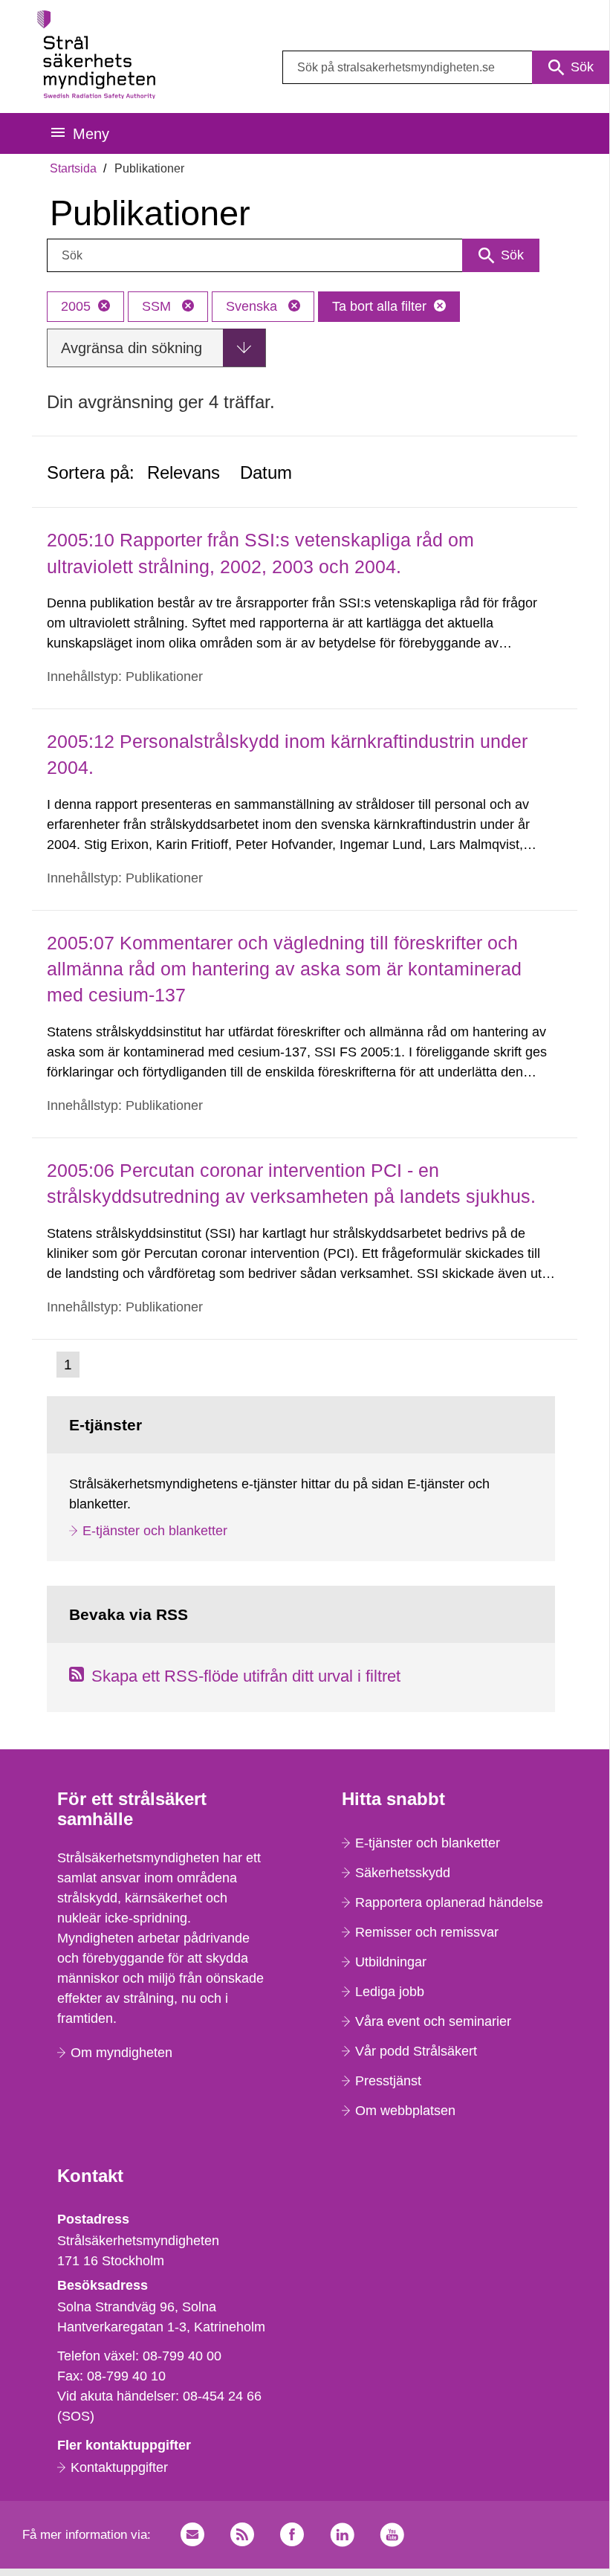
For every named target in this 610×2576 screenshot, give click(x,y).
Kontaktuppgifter (119, 2467)
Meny (91, 134)
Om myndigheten (121, 2053)
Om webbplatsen (405, 2111)
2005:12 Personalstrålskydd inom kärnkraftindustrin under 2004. (287, 754)
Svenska (253, 306)
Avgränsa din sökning (132, 348)
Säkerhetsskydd (403, 1873)
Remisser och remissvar (427, 1932)
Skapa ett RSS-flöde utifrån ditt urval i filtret (246, 1676)
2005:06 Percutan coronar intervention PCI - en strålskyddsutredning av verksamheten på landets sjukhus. (291, 1183)
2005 (76, 306)
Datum (266, 472)
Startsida (73, 168)
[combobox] (446, 67)
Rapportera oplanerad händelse (449, 1902)
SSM (158, 306)
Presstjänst (388, 2081)
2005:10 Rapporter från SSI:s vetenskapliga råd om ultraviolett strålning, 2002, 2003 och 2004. (260, 553)
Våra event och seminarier (433, 2021)
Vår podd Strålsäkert (416, 2051)
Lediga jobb (390, 1992)
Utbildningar (391, 1962)
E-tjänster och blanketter (155, 1531)
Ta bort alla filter (379, 306)
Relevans (184, 472)
